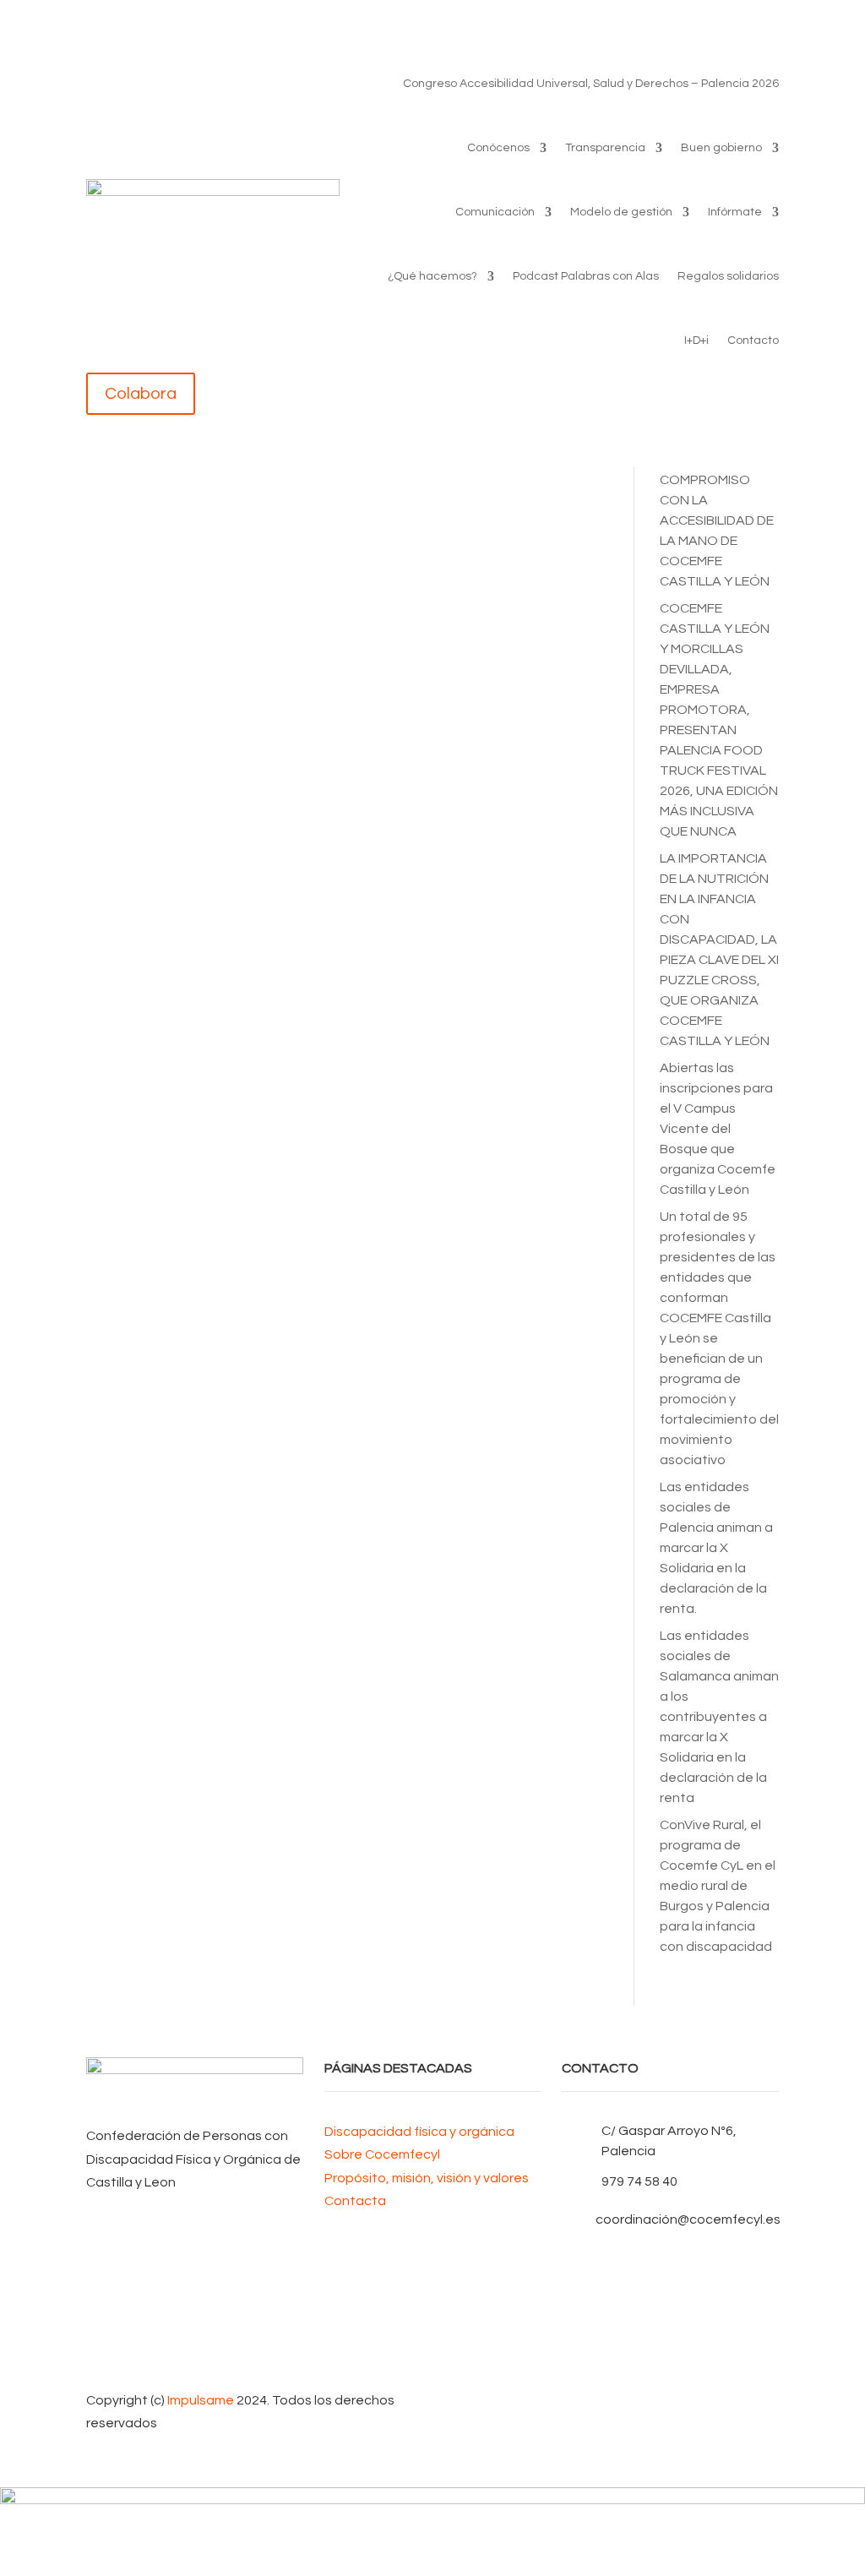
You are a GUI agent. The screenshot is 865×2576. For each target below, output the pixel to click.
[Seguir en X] (670, 2287)
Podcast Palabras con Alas (586, 276)
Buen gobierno (721, 148)
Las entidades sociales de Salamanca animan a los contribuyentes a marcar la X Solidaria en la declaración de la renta (719, 1717)
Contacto (753, 340)
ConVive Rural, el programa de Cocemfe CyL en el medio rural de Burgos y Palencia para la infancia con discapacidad (718, 1886)
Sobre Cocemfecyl (382, 2154)
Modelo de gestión (621, 212)
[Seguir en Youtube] (670, 2314)
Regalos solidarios (728, 276)
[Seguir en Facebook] (670, 2260)
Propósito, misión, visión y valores (427, 2178)
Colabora (141, 394)
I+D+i (696, 340)
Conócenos (498, 148)
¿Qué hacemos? (432, 276)
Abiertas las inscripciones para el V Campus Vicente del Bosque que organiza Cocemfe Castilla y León (718, 1129)
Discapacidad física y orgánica (419, 2132)
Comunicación (495, 212)
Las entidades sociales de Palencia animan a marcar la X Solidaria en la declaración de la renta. (716, 1548)
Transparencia (605, 148)
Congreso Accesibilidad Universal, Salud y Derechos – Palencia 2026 (591, 84)
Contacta (355, 2201)
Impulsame (201, 2400)
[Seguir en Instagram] (670, 2341)
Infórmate (735, 212)
